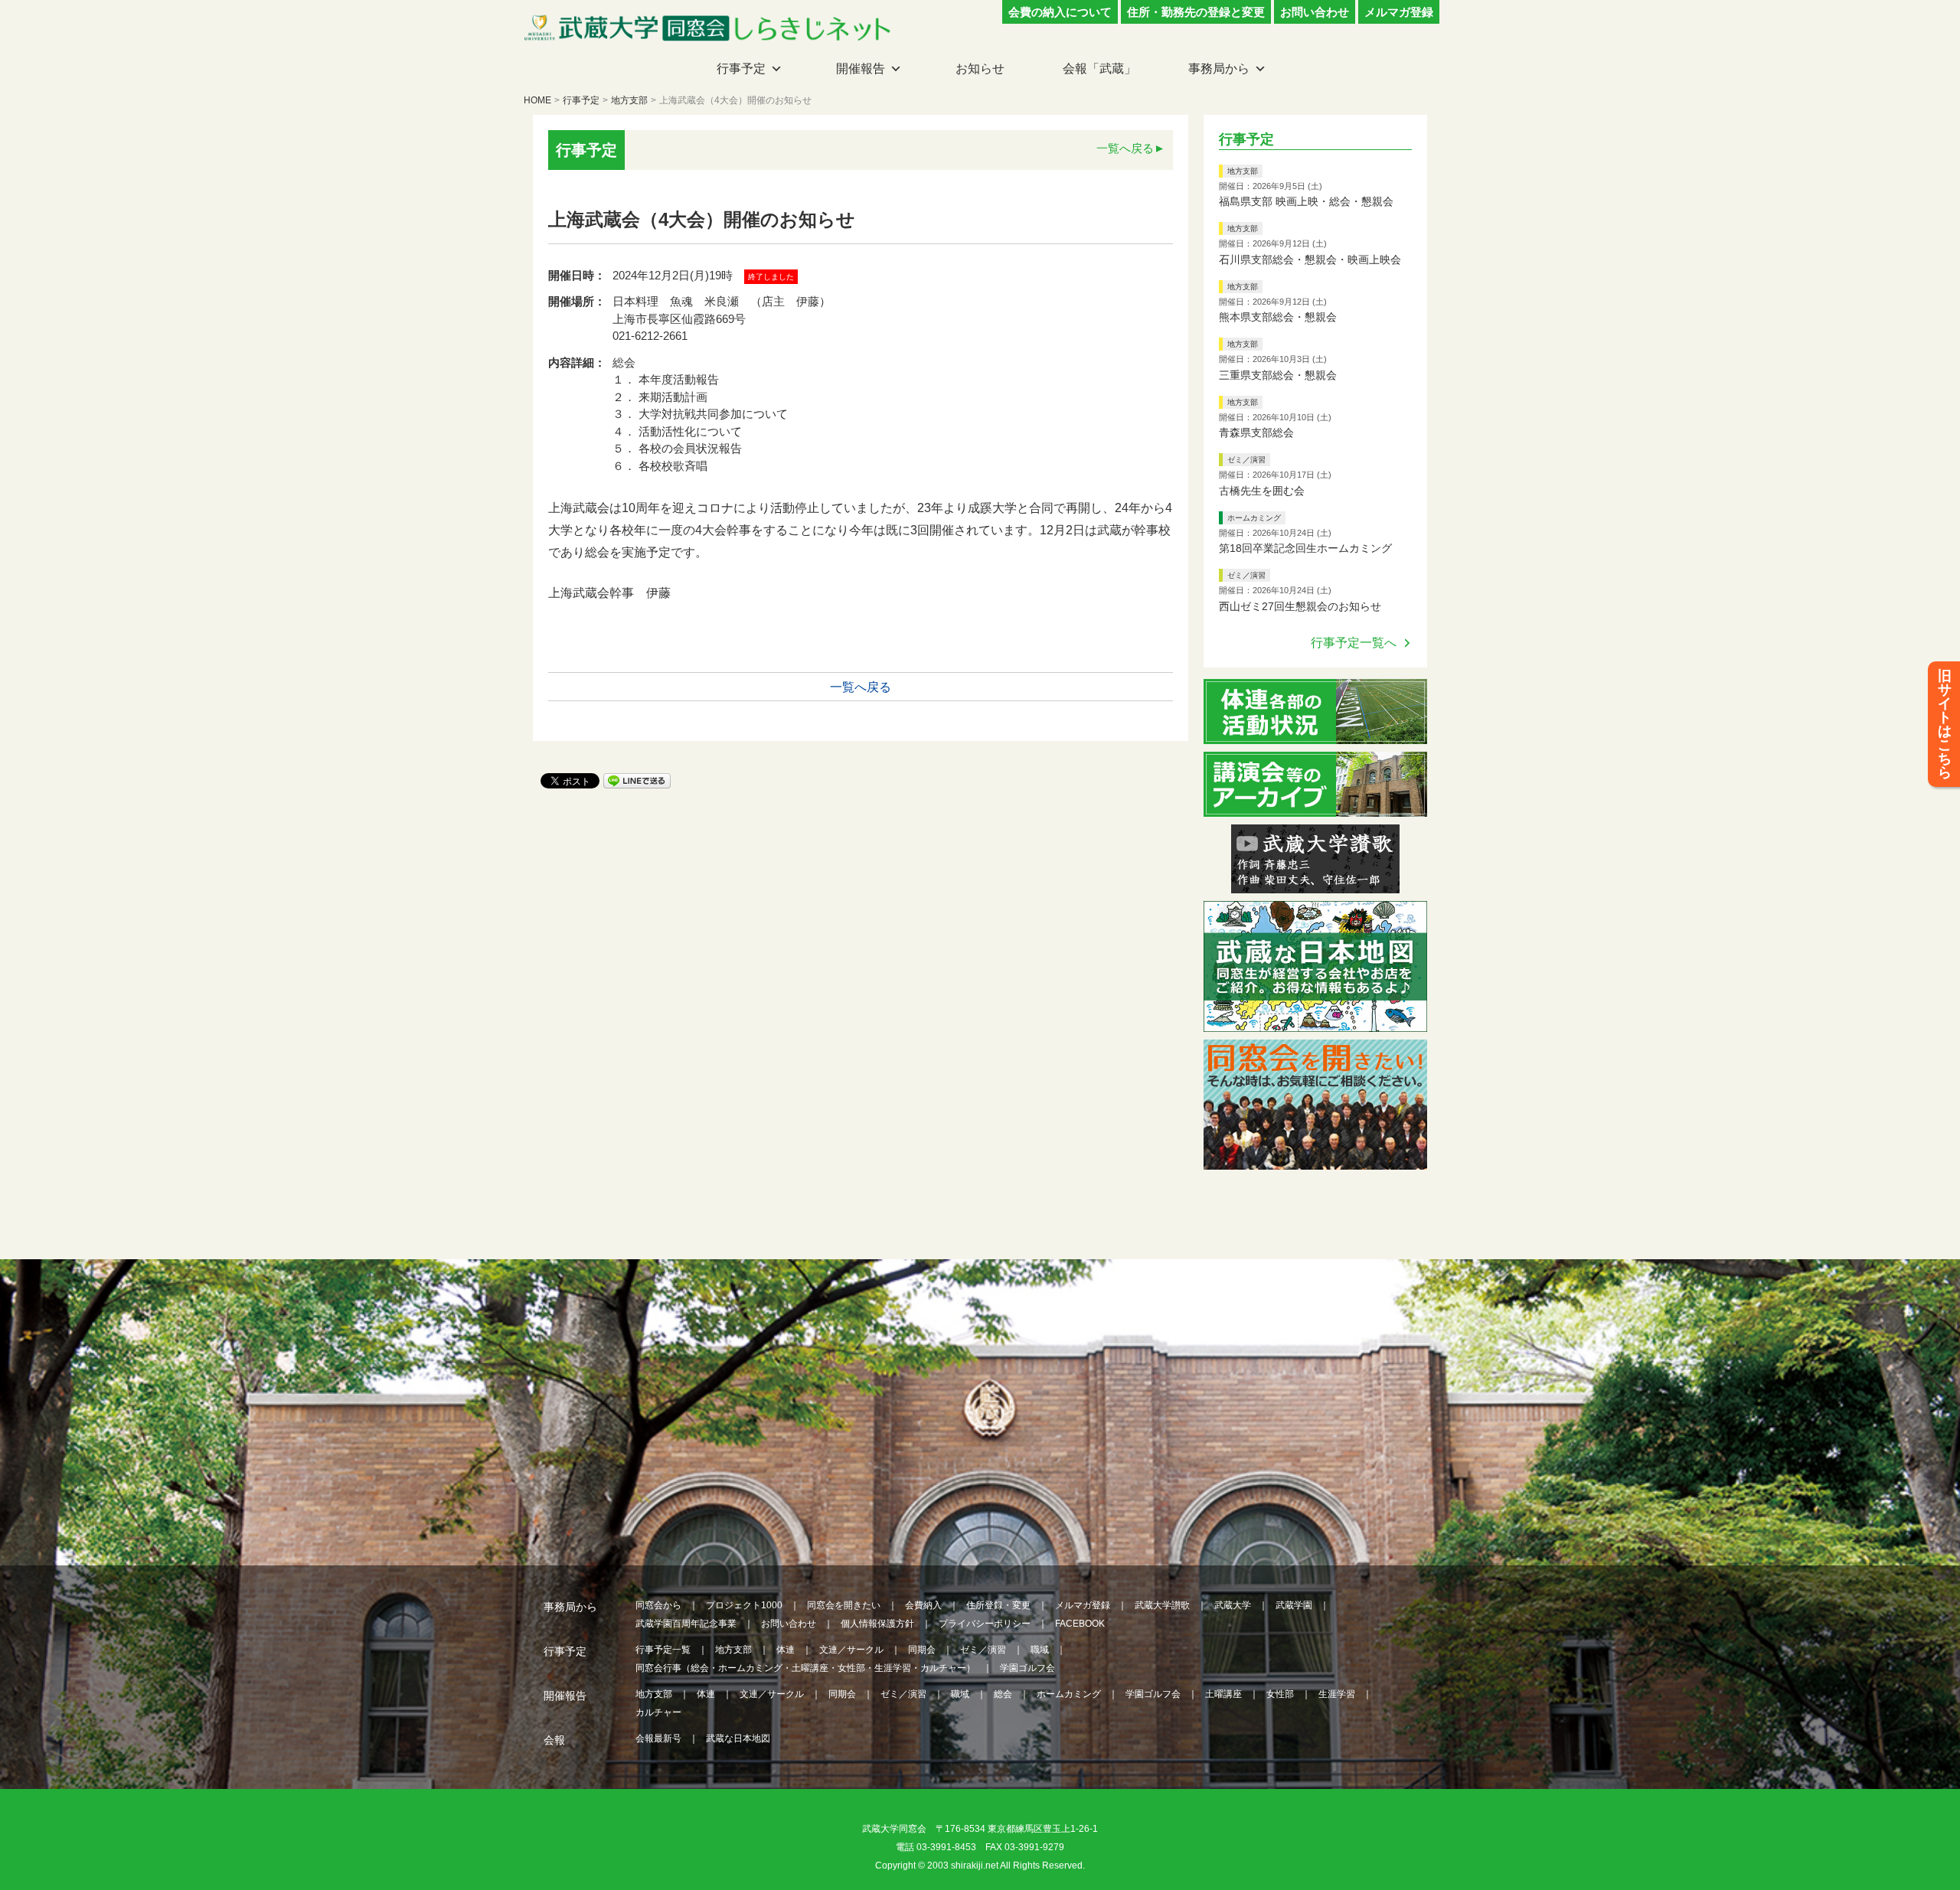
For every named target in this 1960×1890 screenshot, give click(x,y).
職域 (1040, 1650)
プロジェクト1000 (744, 1605)
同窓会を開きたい (844, 1605)
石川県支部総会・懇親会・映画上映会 (1310, 260)
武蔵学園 (1294, 1605)
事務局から (1219, 69)
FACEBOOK (1080, 1624)
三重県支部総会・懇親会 (1278, 375)
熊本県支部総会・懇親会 (1278, 317)
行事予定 (741, 69)
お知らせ (980, 69)
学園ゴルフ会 (1027, 1668)
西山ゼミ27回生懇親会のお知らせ (1300, 606)
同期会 (922, 1650)
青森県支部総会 (1256, 433)
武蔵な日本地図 (738, 1738)
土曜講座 (1223, 1694)
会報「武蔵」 (1099, 69)
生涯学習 (1337, 1694)
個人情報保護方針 (877, 1624)
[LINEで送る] (637, 780)
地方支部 (629, 100)
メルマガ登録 (1399, 12)
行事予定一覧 (663, 1650)
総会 (1003, 1694)
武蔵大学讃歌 (1162, 1605)
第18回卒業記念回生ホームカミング (1305, 548)
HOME (537, 100)
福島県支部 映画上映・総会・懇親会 (1306, 201)
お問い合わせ (1315, 12)
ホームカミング (1254, 518)
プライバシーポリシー (985, 1624)
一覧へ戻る (1125, 148)
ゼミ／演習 (1246, 460)
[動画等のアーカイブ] (1315, 807)
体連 (786, 1650)
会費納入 (923, 1605)
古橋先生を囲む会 (1262, 491)
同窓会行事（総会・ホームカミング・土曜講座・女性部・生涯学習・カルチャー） (805, 1668)
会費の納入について (1060, 12)
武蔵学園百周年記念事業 (686, 1624)
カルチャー (658, 1712)
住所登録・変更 (998, 1605)
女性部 (1280, 1694)
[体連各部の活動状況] (1315, 734)
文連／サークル (851, 1650)
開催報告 (861, 69)
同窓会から (658, 1605)
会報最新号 (658, 1738)
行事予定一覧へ (1354, 643)
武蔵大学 (1233, 1605)
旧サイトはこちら (1945, 724)
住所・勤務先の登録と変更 (1196, 12)
